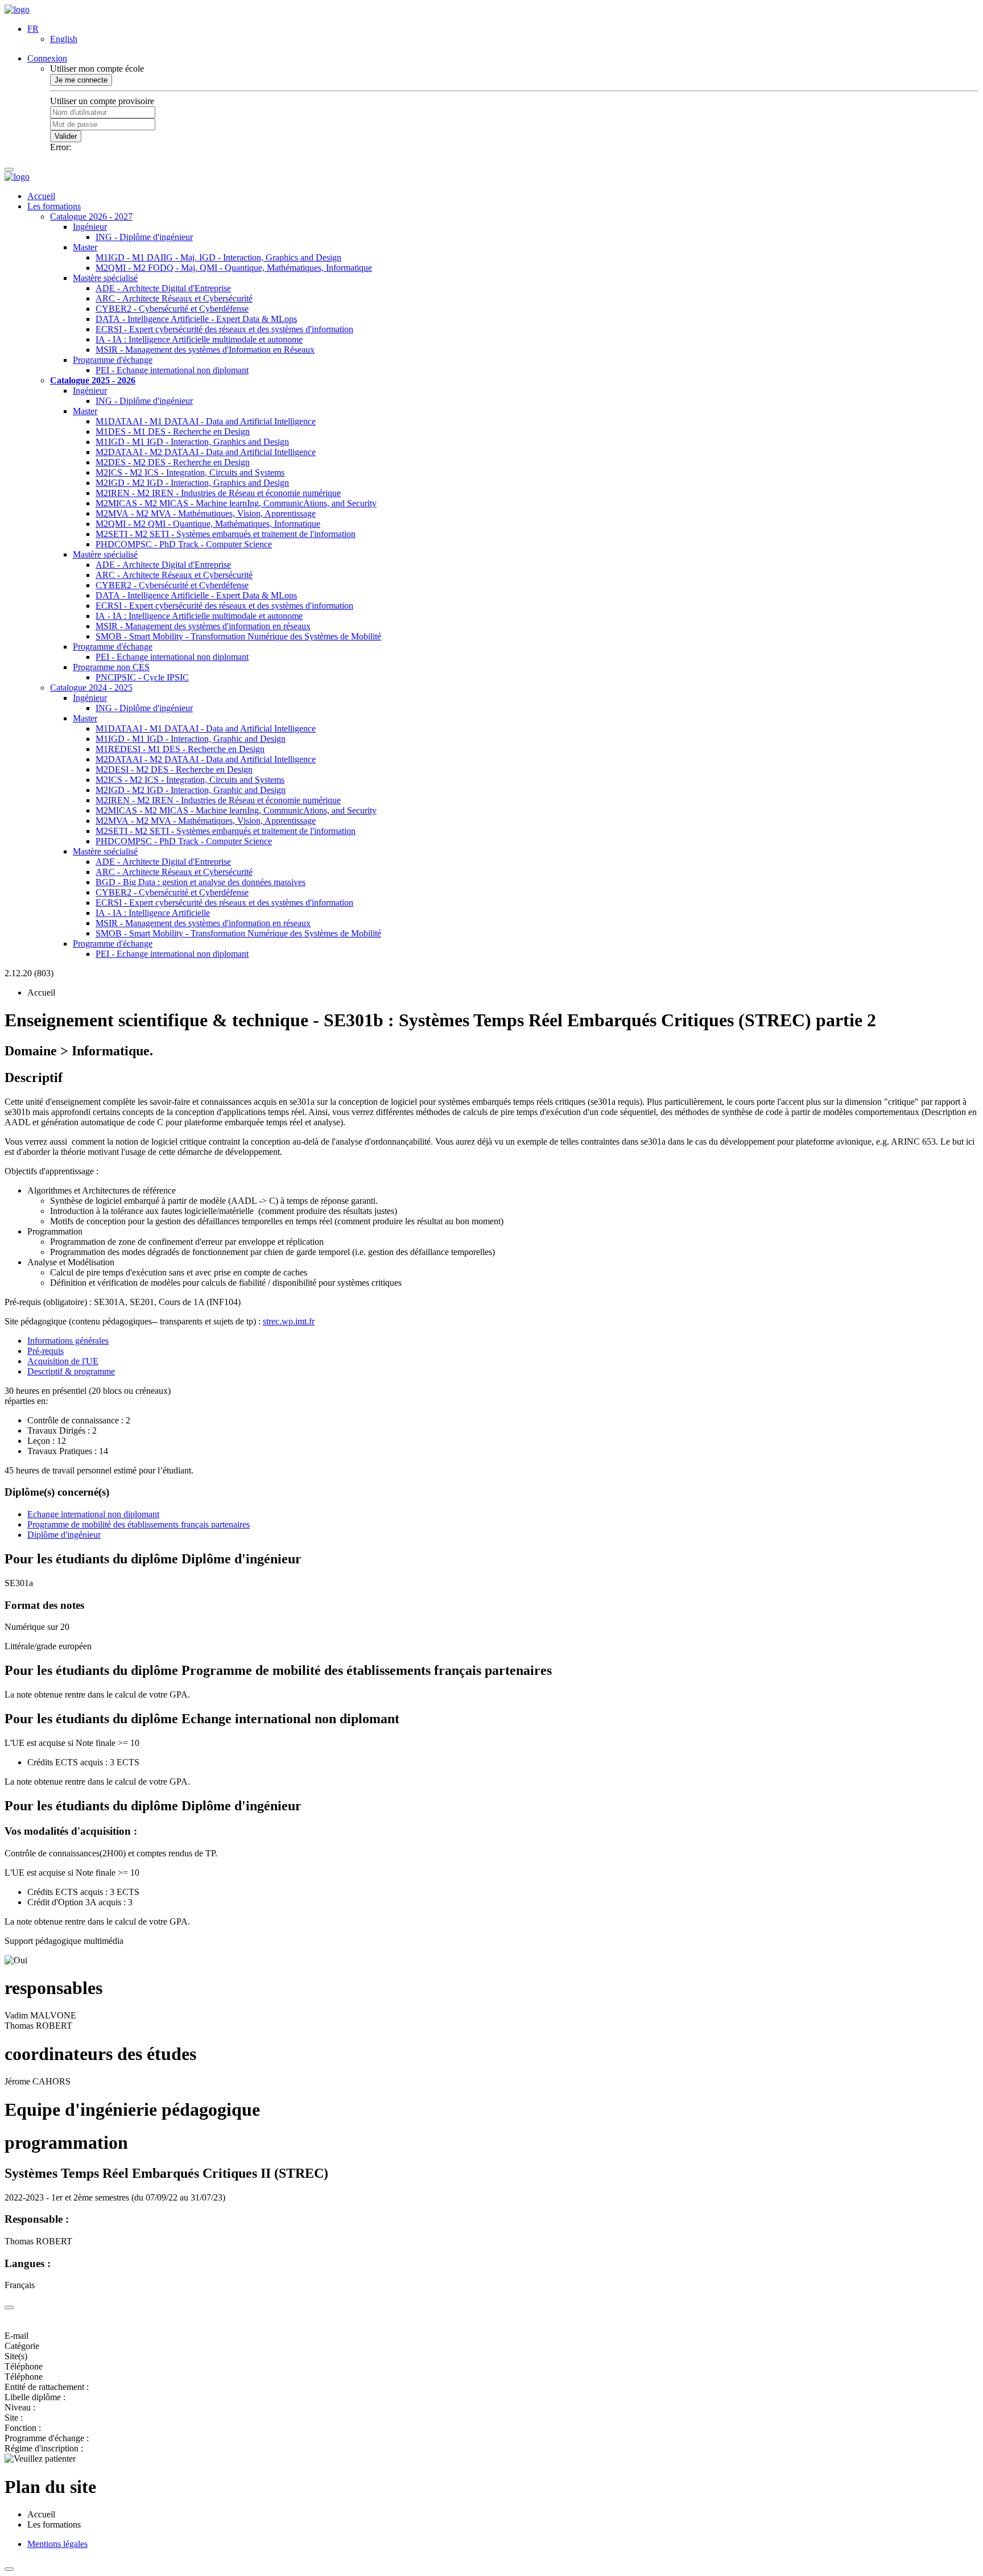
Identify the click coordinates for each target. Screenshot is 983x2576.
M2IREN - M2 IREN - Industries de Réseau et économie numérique (218, 493)
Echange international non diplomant (93, 1514)
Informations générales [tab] (68, 1341)
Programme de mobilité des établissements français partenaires (139, 1524)
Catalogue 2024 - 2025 (91, 688)
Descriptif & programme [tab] (71, 1371)
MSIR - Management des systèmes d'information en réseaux (203, 626)
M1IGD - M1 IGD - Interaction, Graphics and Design (192, 442)
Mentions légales (57, 2544)
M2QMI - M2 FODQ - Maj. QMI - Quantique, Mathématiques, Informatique (234, 268)
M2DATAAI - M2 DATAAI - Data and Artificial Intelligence (206, 452)
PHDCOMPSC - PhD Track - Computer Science (184, 544)
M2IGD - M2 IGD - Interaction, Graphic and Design (191, 790)
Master (85, 247)
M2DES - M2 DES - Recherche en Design (173, 462)
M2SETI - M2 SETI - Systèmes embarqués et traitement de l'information (226, 534)
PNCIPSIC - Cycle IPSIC (142, 677)
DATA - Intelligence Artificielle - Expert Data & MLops (196, 319)
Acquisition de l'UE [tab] (63, 1361)
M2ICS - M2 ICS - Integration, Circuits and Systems (190, 472)
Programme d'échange (113, 360)
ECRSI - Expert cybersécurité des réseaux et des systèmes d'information (224, 329)
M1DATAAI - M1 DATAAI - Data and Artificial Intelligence (206, 421)
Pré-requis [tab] (46, 1351)
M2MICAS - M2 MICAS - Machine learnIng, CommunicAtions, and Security (236, 503)
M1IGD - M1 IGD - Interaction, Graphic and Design (191, 739)
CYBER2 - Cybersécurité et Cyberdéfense (172, 309)
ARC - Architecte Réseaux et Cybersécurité (174, 298)
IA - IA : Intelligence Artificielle (153, 913)
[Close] (9, 2307)
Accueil (41, 196)
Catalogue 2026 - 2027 (91, 216)
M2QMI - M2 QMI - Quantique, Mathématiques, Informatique (208, 524)
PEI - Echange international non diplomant (172, 370)
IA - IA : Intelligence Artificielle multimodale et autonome (199, 339)
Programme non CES (111, 667)
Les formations (54, 206)
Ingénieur (90, 227)
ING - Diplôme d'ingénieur (144, 237)
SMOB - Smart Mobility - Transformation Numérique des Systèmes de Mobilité (238, 636)
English (64, 39)
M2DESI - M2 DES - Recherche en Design (174, 769)
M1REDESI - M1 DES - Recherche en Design (180, 749)
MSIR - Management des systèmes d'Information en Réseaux (205, 350)
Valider (66, 136)
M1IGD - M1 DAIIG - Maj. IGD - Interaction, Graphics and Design (218, 257)
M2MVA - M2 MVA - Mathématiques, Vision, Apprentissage (206, 513)
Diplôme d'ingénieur (64, 1535)
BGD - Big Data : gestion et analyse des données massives (201, 882)
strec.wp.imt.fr (289, 1321)
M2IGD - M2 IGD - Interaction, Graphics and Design (192, 483)
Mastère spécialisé (105, 278)
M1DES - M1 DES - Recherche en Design (173, 432)
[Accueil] (17, 9)
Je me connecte (81, 80)
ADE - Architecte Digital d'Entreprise (163, 288)
